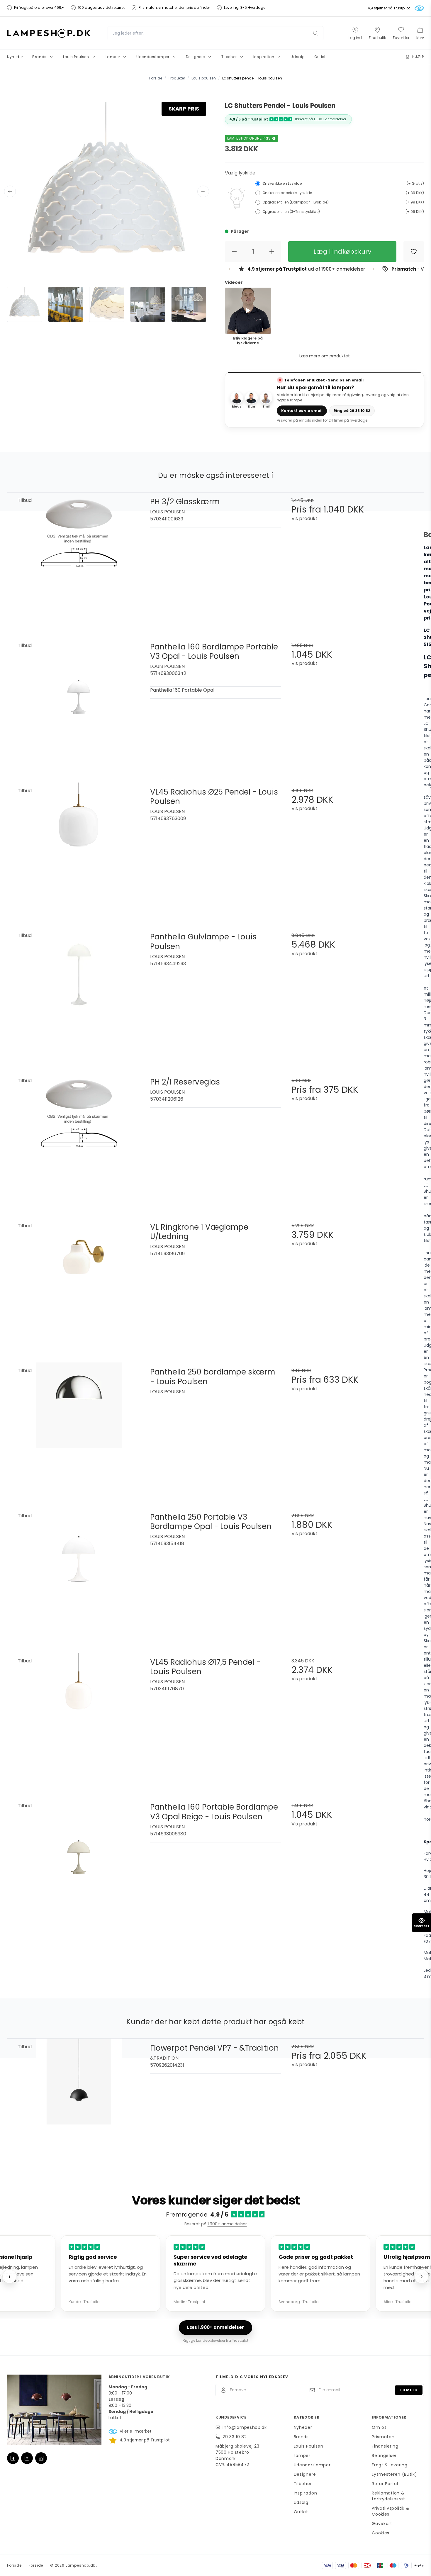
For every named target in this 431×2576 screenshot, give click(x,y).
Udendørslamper (312, 2465)
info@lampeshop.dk (245, 2427)
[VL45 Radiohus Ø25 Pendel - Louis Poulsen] (79, 848)
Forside (14, 2565)
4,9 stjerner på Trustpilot (389, 8)
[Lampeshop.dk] (49, 33)
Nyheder (303, 2427)
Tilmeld (409, 2390)
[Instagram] (27, 2458)
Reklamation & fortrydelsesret (388, 2496)
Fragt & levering (390, 2465)
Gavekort (382, 2524)
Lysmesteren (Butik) (394, 2474)
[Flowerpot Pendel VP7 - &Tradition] (79, 2104)
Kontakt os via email (302, 411)
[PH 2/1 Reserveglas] (79, 1138)
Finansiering (385, 2446)
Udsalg (301, 2502)
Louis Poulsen (309, 2446)
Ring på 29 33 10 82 (352, 411)
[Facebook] (13, 2458)
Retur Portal (385, 2484)
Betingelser (384, 2455)
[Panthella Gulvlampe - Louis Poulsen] (79, 993)
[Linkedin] (41, 2458)
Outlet (301, 2512)
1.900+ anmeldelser (330, 119)
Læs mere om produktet (325, 356)
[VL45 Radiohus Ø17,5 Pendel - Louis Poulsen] (79, 1718)
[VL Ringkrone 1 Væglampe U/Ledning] (79, 1283)
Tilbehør (303, 2484)
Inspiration (306, 2493)
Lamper (302, 2455)
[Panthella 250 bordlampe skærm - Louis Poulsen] (79, 1428)
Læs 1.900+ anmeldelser (215, 2327)
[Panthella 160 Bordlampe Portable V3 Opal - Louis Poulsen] (79, 703)
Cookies (381, 2533)
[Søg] (315, 33)
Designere (305, 2474)
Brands (301, 2437)
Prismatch (383, 2437)
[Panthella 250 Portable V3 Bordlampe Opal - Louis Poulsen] (79, 1573)
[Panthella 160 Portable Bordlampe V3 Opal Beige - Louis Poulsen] (79, 1863)
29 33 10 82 (235, 2437)
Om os (379, 2427)
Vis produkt (304, 519)
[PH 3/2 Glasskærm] (79, 558)
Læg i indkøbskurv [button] (342, 252)
